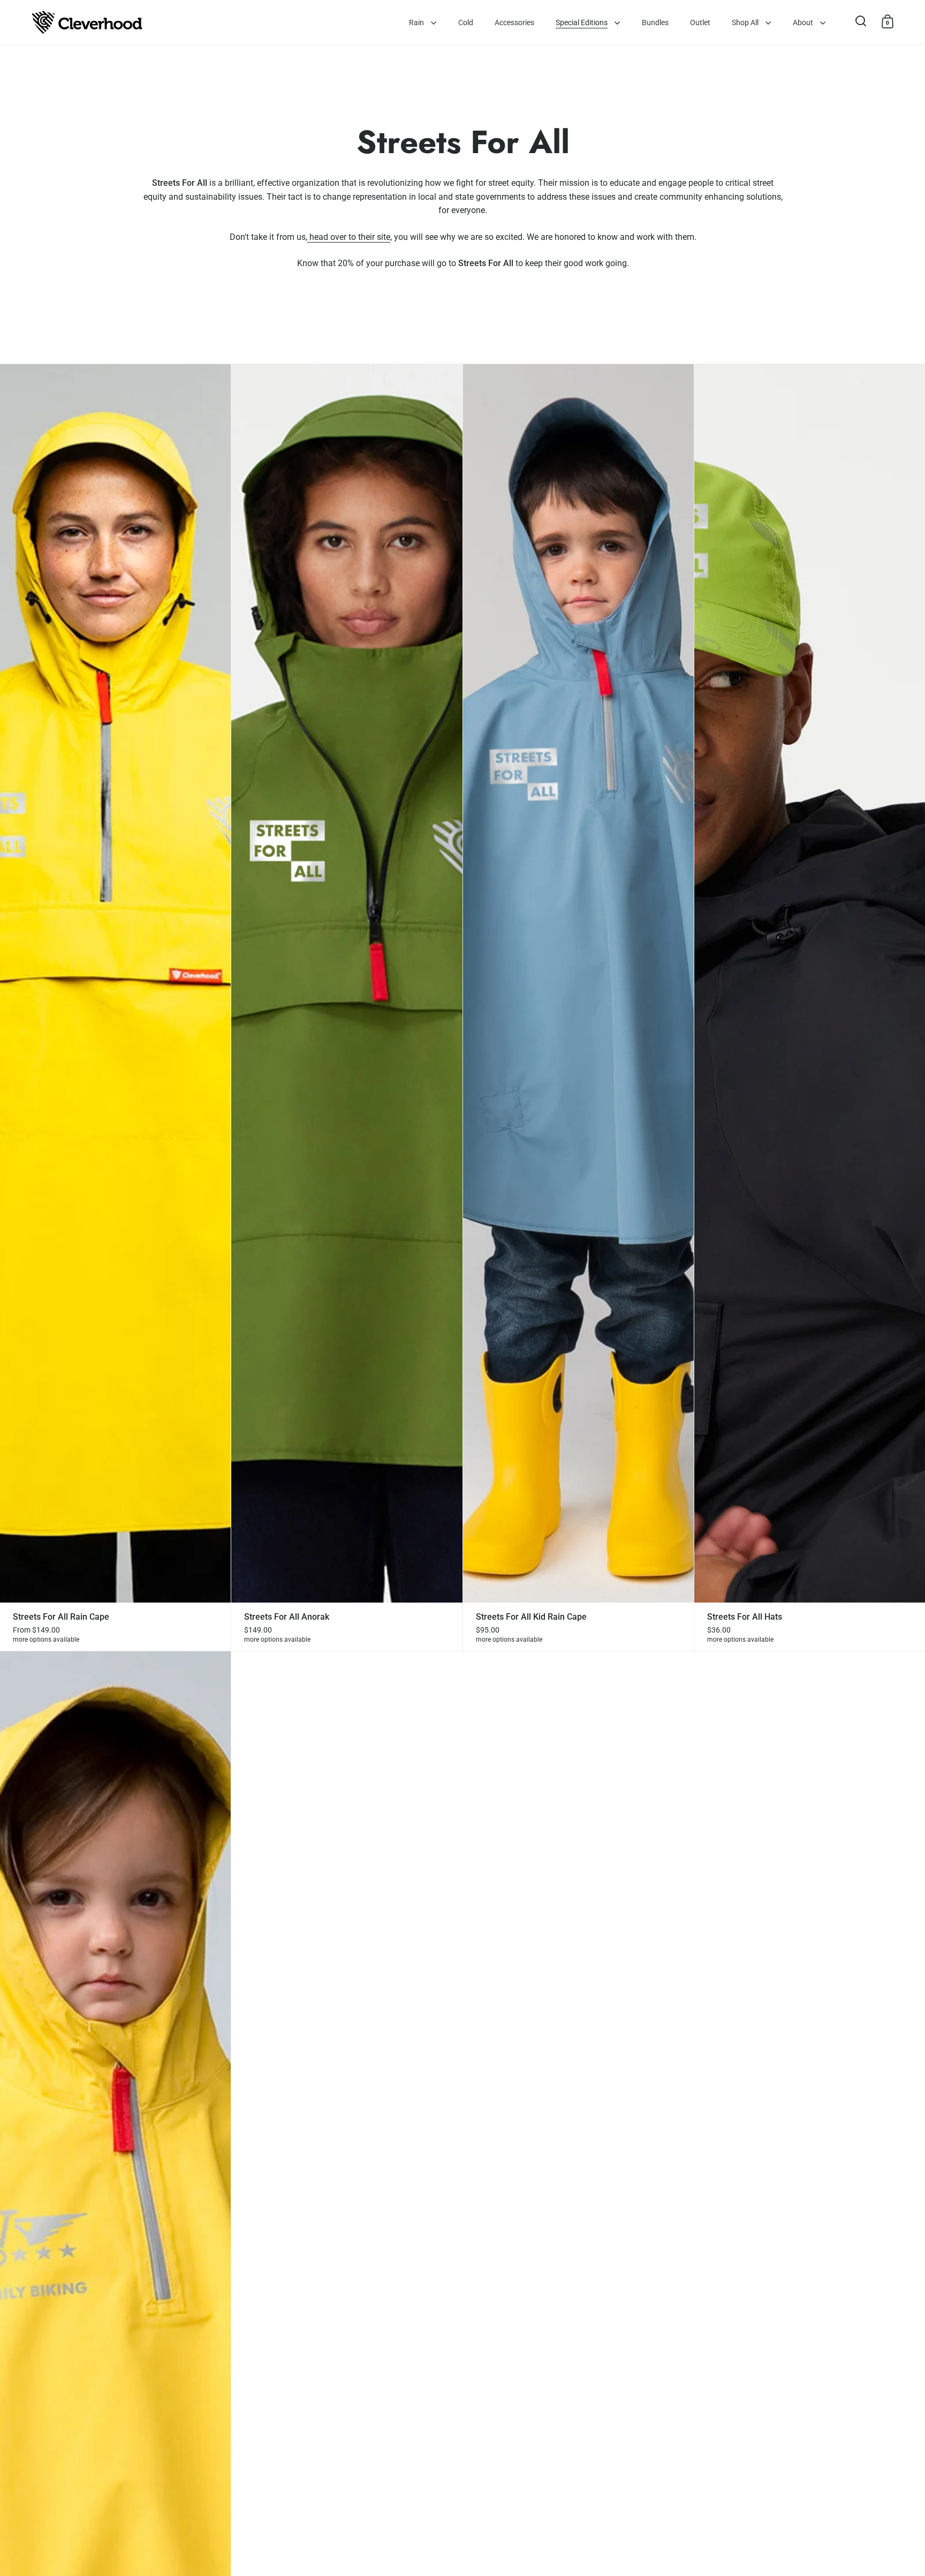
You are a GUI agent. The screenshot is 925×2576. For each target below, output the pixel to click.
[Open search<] (861, 21)
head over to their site (350, 237)
